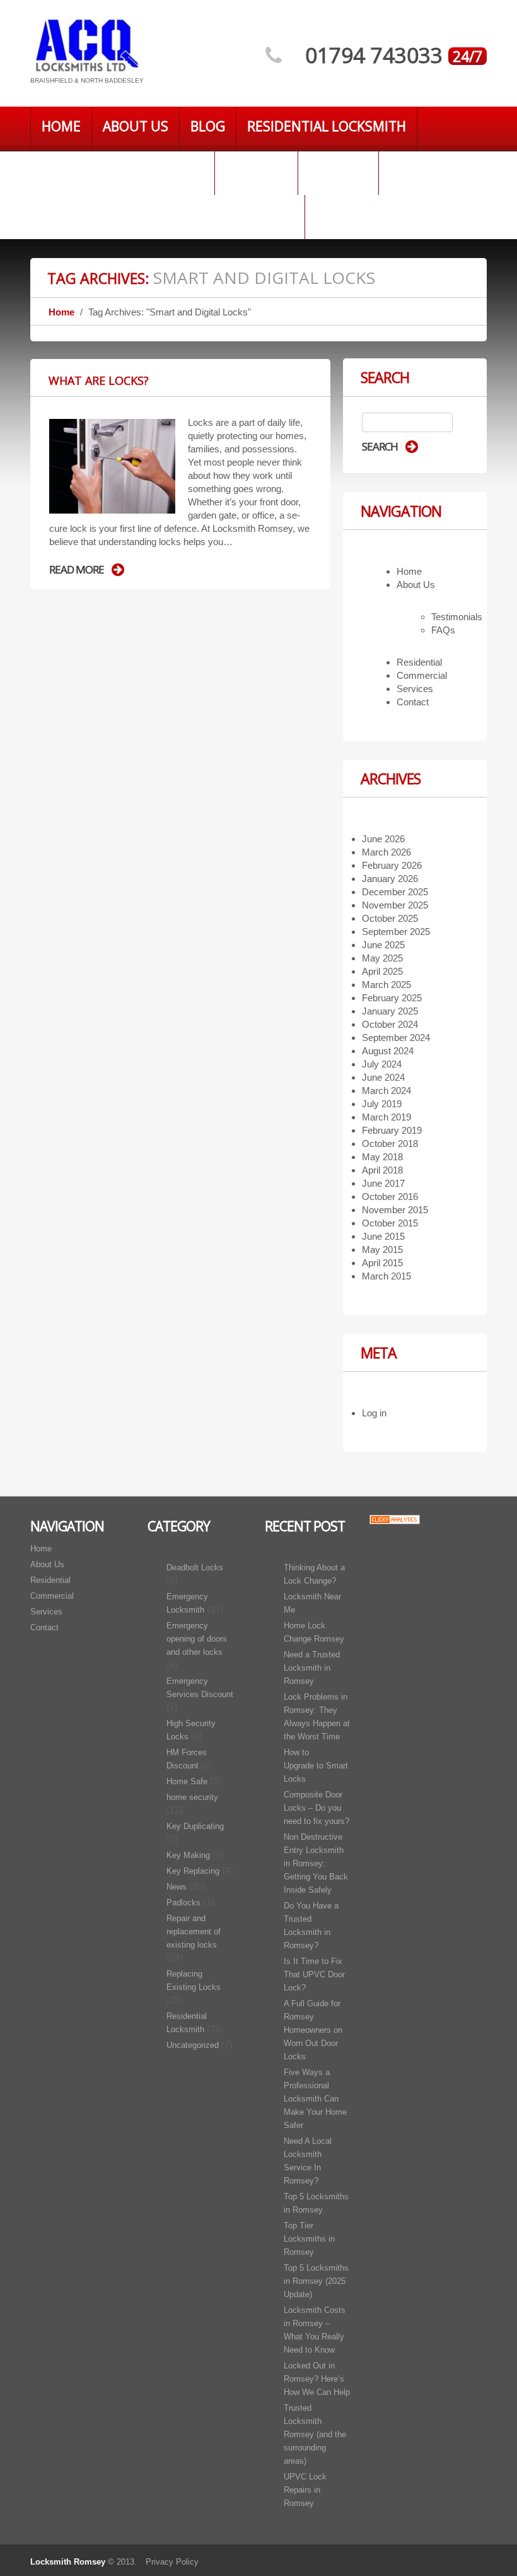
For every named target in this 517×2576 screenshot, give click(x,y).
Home (61, 126)
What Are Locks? (99, 380)
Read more (77, 570)
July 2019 (382, 1104)
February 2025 (392, 998)
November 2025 (395, 905)
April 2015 (382, 1263)
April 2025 (382, 971)
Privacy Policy (172, 2562)
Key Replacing (193, 1871)
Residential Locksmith (327, 126)
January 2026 (390, 879)
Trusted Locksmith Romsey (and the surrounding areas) (315, 2434)
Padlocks (183, 1903)
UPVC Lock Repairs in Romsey (305, 2490)
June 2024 (383, 1077)
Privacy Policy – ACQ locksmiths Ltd (167, 215)
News (177, 1887)
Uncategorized (193, 2045)
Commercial (422, 675)
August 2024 (388, 1051)
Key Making (188, 1855)
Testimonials (457, 617)
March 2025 (386, 985)
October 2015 (390, 1223)
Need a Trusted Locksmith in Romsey (312, 1668)
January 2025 (390, 1011)
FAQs (443, 630)
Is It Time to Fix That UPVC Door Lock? (314, 1974)
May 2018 (382, 1157)
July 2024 (382, 1064)
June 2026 (383, 839)
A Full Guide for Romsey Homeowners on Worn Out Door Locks (313, 2030)
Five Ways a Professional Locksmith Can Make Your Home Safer (315, 2099)
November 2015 (395, 1210)
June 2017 (383, 1183)
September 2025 (396, 932)
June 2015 (383, 1236)
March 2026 (386, 852)
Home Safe (187, 1781)
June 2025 (383, 945)
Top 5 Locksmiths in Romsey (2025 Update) (316, 2281)
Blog (208, 126)
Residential (419, 662)
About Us (136, 126)
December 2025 (395, 892)
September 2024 (396, 1038)
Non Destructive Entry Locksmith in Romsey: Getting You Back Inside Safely (316, 1863)
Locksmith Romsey (68, 2562)
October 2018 (390, 1144)
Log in (374, 1413)
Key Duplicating (195, 1826)
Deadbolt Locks (195, 1567)
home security (192, 1797)
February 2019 (392, 1130)
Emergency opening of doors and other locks (197, 1639)
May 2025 (382, 958)
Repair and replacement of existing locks (194, 1932)
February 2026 (392, 865)
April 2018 (382, 1170)
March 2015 (386, 1276)
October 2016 (390, 1197)
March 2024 (386, 1091)
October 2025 (390, 918)
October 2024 (390, 1024)
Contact (256, 170)
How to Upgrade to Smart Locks (316, 1766)
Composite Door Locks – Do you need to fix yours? (317, 1808)
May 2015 (382, 1250)
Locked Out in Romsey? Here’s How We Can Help (317, 2379)
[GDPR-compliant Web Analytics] (395, 1519)
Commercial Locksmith (122, 170)
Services (338, 170)
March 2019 (386, 1117)
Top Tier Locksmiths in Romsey (309, 2239)
